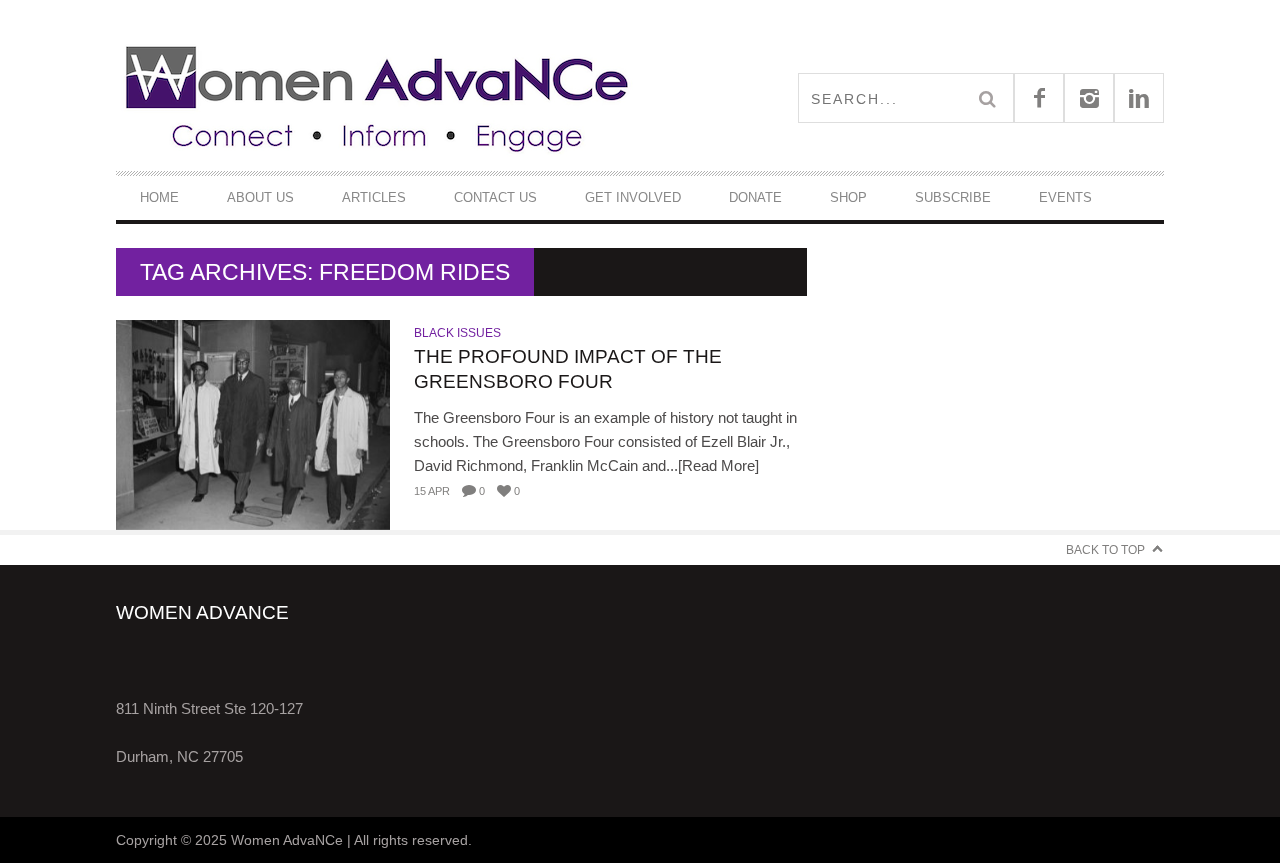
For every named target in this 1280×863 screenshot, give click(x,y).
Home (159, 197)
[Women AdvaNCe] (378, 97)
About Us (260, 197)
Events (1065, 197)
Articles (374, 197)
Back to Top (1105, 550)
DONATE (755, 197)
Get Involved (633, 197)
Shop (848, 197)
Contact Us (495, 197)
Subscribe (953, 197)
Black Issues (457, 333)
